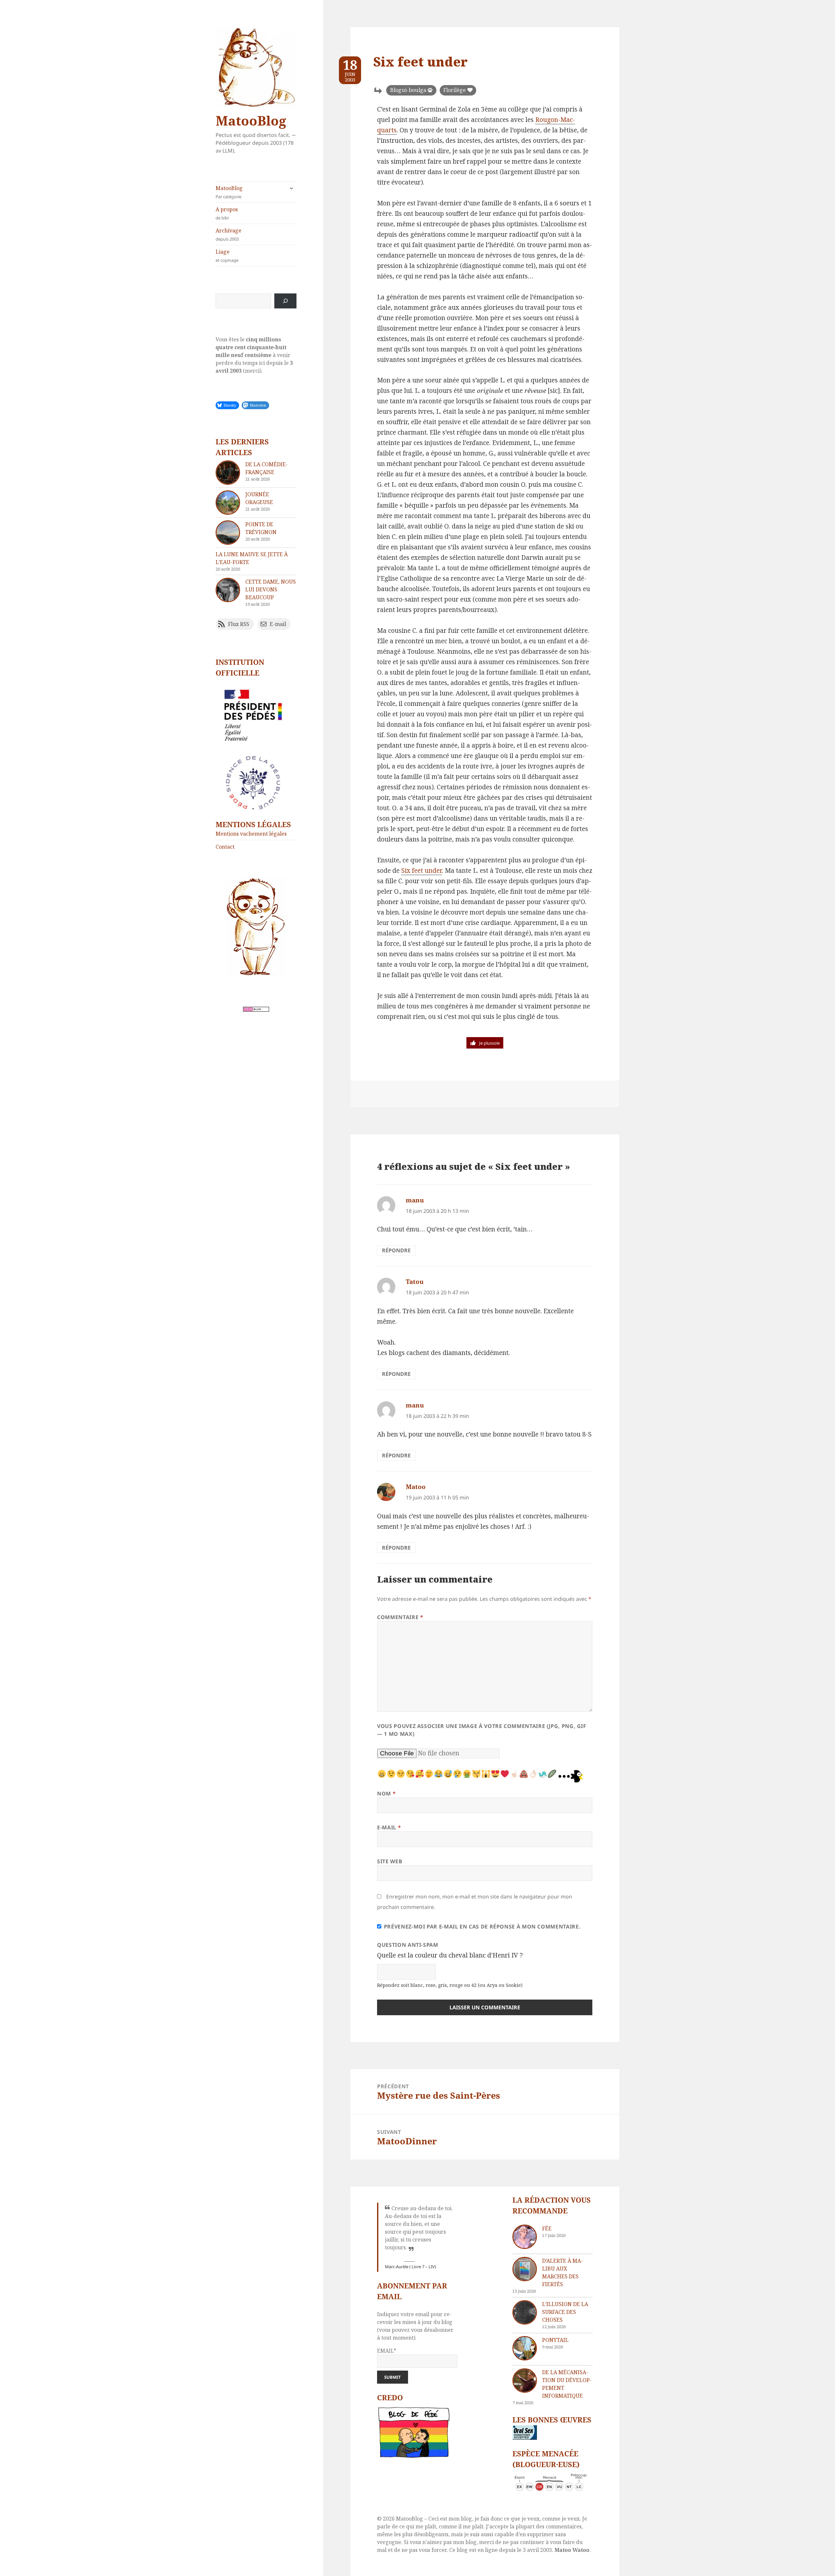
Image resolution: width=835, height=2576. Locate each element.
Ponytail (555, 2340)
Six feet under (422, 871)
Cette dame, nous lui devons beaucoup (271, 589)
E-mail (389, 1827)
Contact (225, 847)
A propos (227, 213)
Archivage (228, 234)
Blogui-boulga (408, 90)
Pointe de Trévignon (261, 528)
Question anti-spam (408, 1945)
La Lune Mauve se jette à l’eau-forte (252, 558)
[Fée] (525, 2237)
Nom (386, 1794)
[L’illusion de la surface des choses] (525, 2312)
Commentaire (400, 1617)
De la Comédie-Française (266, 468)
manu (415, 1200)
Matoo (416, 1487)
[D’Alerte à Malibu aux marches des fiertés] (525, 2269)
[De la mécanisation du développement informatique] (525, 2381)
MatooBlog (251, 120)
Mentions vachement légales (251, 834)
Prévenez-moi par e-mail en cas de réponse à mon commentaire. (482, 1927)
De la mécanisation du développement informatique (567, 2384)
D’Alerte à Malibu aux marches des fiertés (562, 2272)
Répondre (396, 1250)
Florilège (455, 90)
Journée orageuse (259, 498)
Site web (390, 1861)
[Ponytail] (525, 2348)
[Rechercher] (285, 301)
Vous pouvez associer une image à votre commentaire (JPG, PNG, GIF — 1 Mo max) (482, 1730)
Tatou (415, 1282)
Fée (547, 2228)
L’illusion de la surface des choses (565, 2312)
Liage (227, 256)
